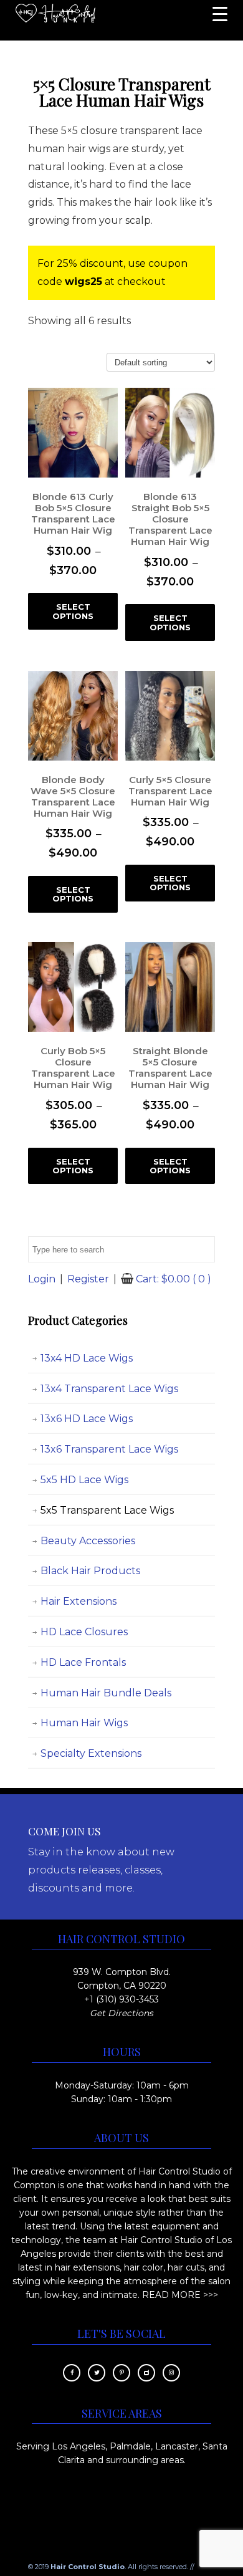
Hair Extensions (79, 1601)
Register (88, 1279)
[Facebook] (72, 2372)
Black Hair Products (90, 1571)
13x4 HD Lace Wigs (87, 1358)
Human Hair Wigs (84, 1723)
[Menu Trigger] (220, 14)
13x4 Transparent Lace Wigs (109, 1389)
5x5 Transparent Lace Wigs (107, 1510)
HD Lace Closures (84, 1632)
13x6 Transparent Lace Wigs (109, 1449)
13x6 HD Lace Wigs (87, 1419)
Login (42, 1279)
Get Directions (121, 2013)
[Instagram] (171, 2372)
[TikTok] (146, 2372)
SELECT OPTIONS (73, 611)
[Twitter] (97, 2372)
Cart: (174, 1279)
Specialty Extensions (91, 1753)
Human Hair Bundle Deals (106, 1693)
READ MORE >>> (180, 2295)
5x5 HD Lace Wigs (84, 1480)
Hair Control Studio (55, 16)
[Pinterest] (121, 2372)
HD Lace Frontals (83, 1662)
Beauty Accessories (88, 1541)
